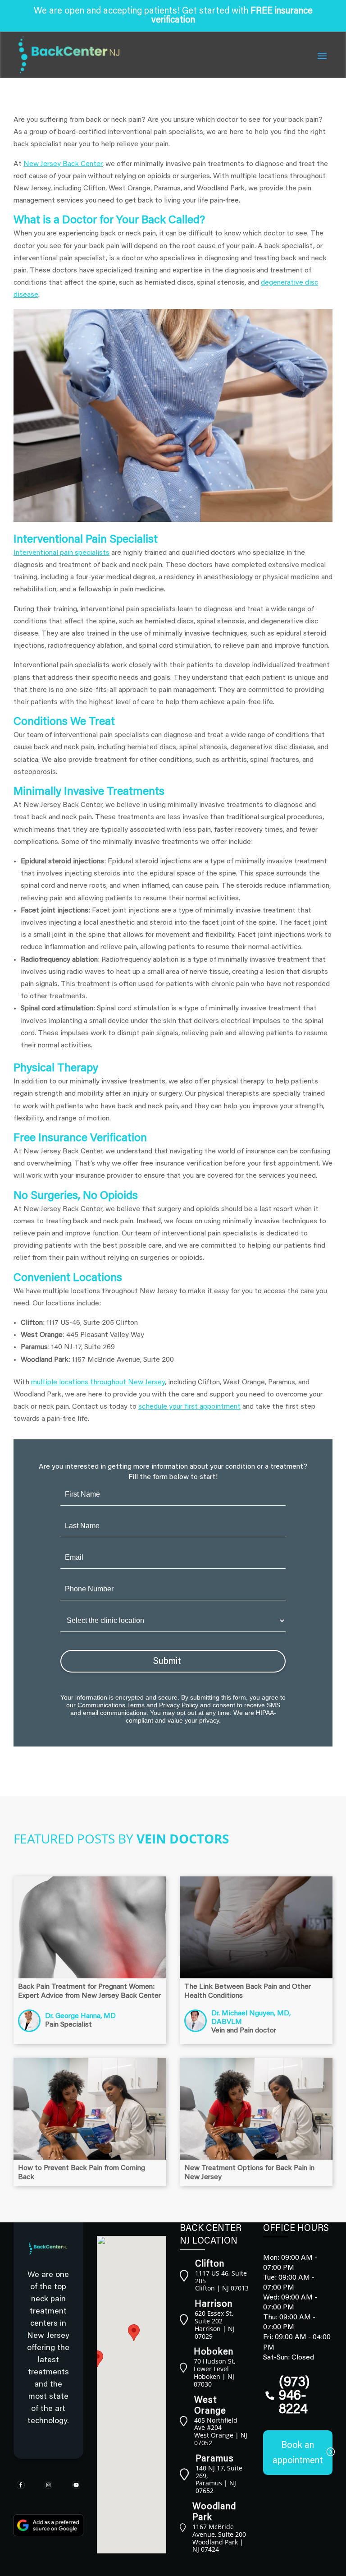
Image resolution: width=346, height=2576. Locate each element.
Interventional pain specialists (61, 553)
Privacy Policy (179, 1705)
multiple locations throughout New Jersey (98, 1382)
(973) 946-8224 (294, 2396)
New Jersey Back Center (63, 164)
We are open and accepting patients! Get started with (173, 16)
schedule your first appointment (189, 1407)
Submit (167, 1662)
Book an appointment (298, 2453)
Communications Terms (111, 1705)
